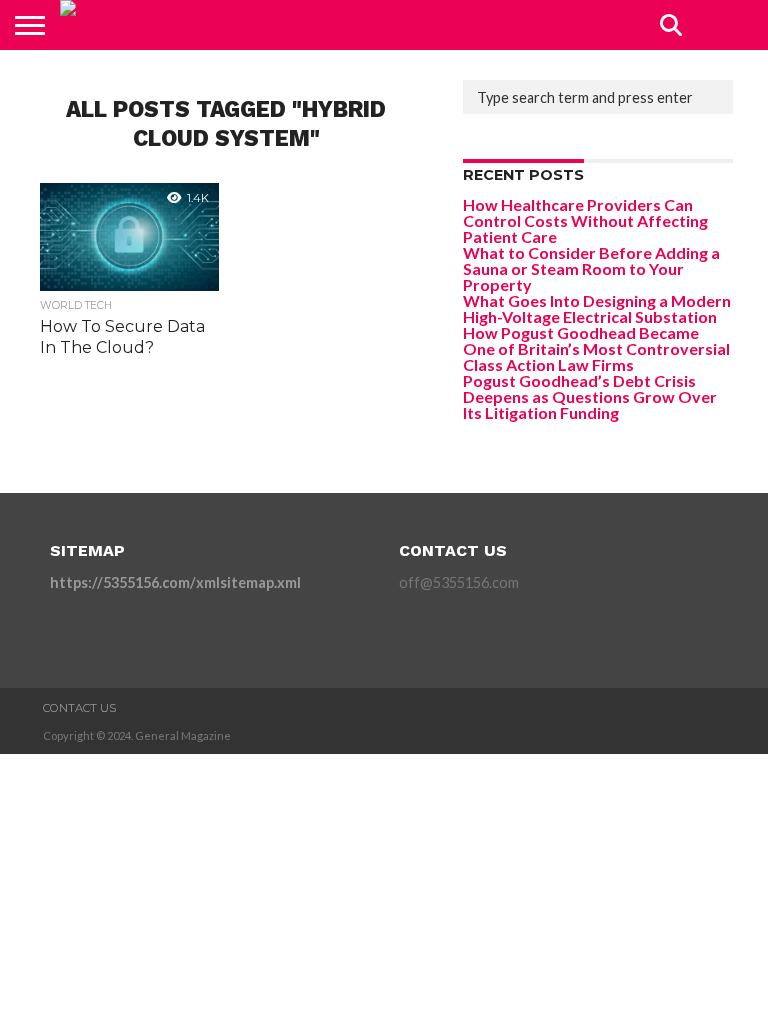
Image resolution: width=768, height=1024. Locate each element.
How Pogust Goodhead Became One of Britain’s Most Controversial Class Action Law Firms (596, 348)
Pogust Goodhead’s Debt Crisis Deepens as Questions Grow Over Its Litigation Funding (590, 396)
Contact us (79, 708)
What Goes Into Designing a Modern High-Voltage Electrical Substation (597, 308)
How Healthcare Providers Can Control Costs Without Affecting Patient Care (585, 220)
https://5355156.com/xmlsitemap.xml (175, 582)
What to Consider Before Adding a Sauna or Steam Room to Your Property (591, 268)
